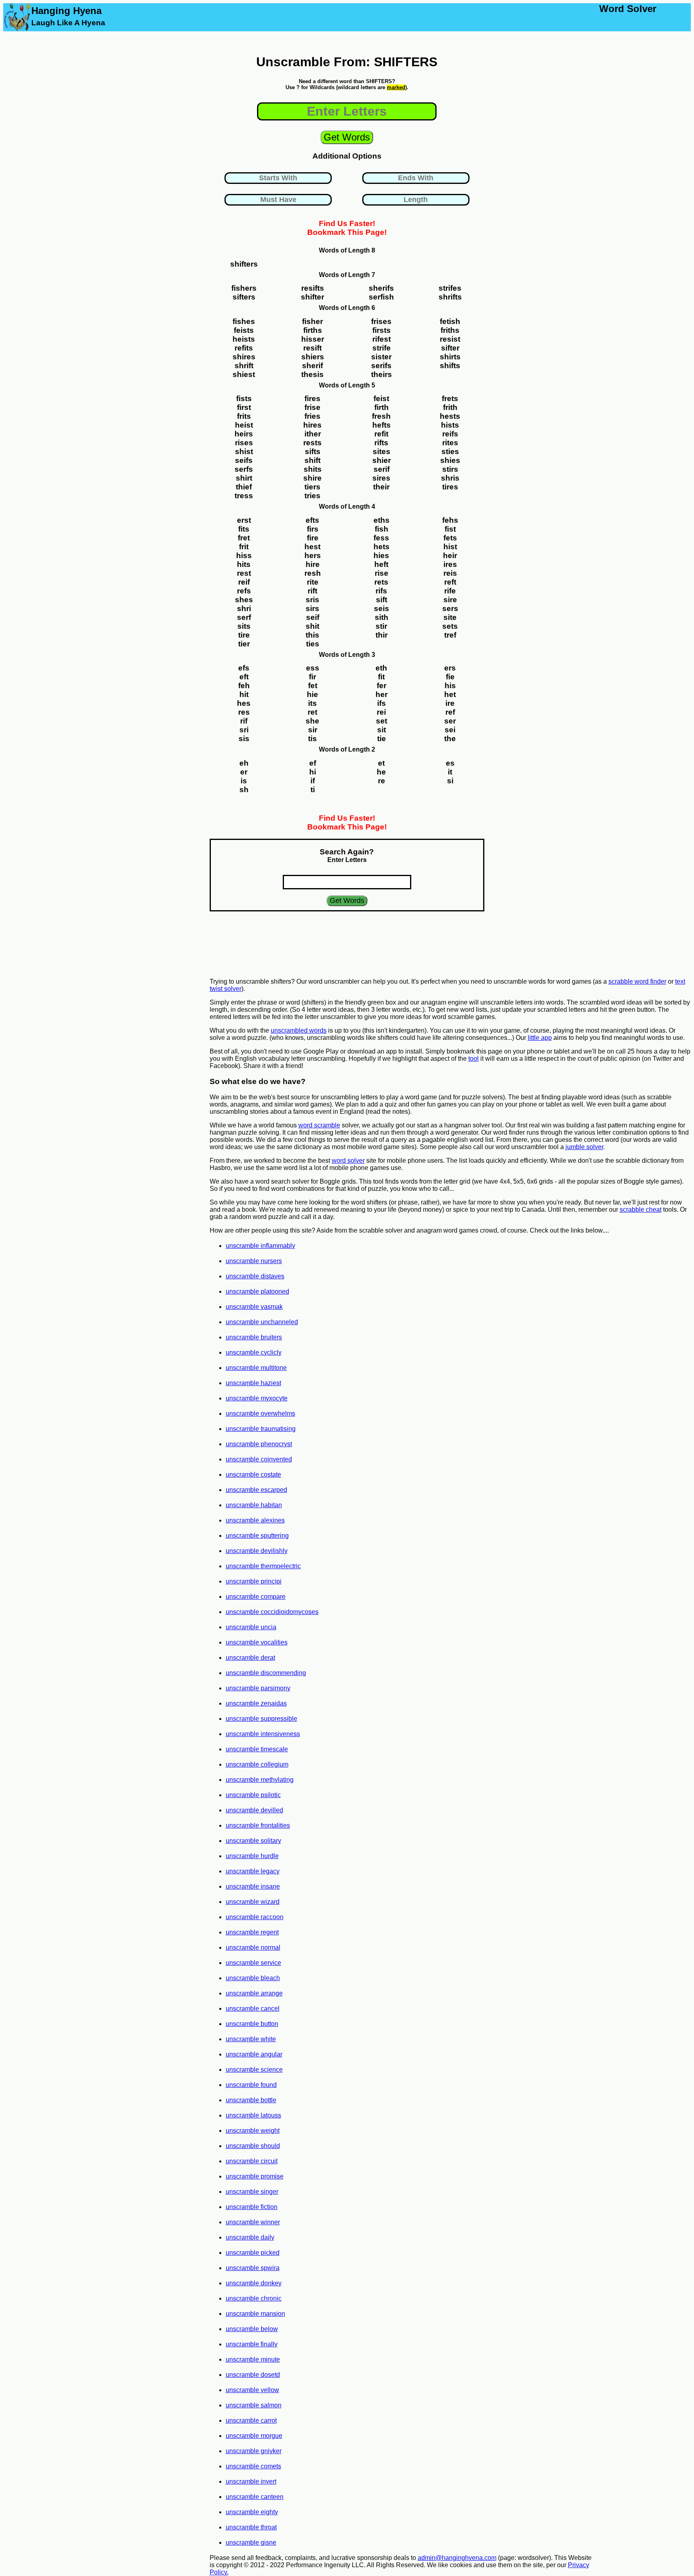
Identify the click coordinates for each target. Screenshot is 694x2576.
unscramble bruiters (254, 1337)
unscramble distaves (255, 1276)
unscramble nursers (254, 1261)
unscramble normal (253, 1947)
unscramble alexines (255, 1520)
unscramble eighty (252, 2512)
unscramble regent (252, 1932)
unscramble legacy (253, 1871)
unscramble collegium (257, 1764)
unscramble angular (254, 2054)
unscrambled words (299, 1030)
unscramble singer (252, 2192)
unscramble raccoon (255, 1917)
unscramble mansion (255, 2314)
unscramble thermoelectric (263, 1566)
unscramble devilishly (257, 1551)
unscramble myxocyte (257, 1398)
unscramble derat (250, 1658)
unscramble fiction (252, 2207)
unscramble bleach (253, 1978)
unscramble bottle (251, 2100)
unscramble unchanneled (262, 1322)
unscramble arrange (254, 1993)
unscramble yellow (252, 2390)
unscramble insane (253, 1886)
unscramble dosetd (253, 2375)
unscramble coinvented (259, 1459)
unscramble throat (251, 2527)
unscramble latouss (253, 2115)
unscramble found (251, 2085)
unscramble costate (253, 1474)
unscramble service (253, 1963)
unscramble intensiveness (263, 1734)
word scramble (319, 1125)
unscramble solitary (253, 1841)
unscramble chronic (254, 2298)
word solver (348, 1161)
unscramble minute (253, 2359)
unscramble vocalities (257, 1642)
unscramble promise (255, 2176)
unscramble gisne (251, 2542)
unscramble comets (253, 2466)
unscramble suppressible (261, 1719)
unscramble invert (251, 2481)
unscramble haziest (253, 1383)
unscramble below (252, 2329)
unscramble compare (256, 1597)
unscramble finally (252, 2344)
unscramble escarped (256, 1490)
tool (474, 1059)
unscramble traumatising (261, 1429)
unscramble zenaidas (256, 1703)
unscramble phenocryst (259, 1444)
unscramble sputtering (257, 1536)
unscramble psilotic (253, 1795)
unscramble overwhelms (260, 1413)
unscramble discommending (266, 1673)
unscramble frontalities (258, 1825)
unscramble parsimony (258, 1688)
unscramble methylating (260, 1780)
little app (540, 1038)
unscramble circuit (252, 2161)
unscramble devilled (254, 1810)
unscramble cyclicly (254, 1352)
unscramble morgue (254, 2436)
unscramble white (251, 2039)
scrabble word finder (637, 981)
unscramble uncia (251, 1627)
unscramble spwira (253, 2268)
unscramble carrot (251, 2420)
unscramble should (253, 2146)
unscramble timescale (257, 1749)
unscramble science (254, 2070)
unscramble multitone (256, 1368)
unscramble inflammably (260, 1246)
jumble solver (584, 1147)
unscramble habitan (254, 1505)
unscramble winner (253, 2222)
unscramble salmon (254, 2405)
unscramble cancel (253, 2008)
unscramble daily (250, 2237)
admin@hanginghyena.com (457, 2558)
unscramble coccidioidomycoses (272, 1612)
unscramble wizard (253, 1902)
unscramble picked (253, 2253)
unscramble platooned (257, 1291)
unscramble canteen (255, 2497)
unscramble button (252, 2024)
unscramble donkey (254, 2283)
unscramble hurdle (252, 1856)
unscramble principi (254, 1581)
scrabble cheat (641, 1210)
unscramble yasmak (254, 1307)
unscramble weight (253, 2131)
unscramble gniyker (254, 2451)
